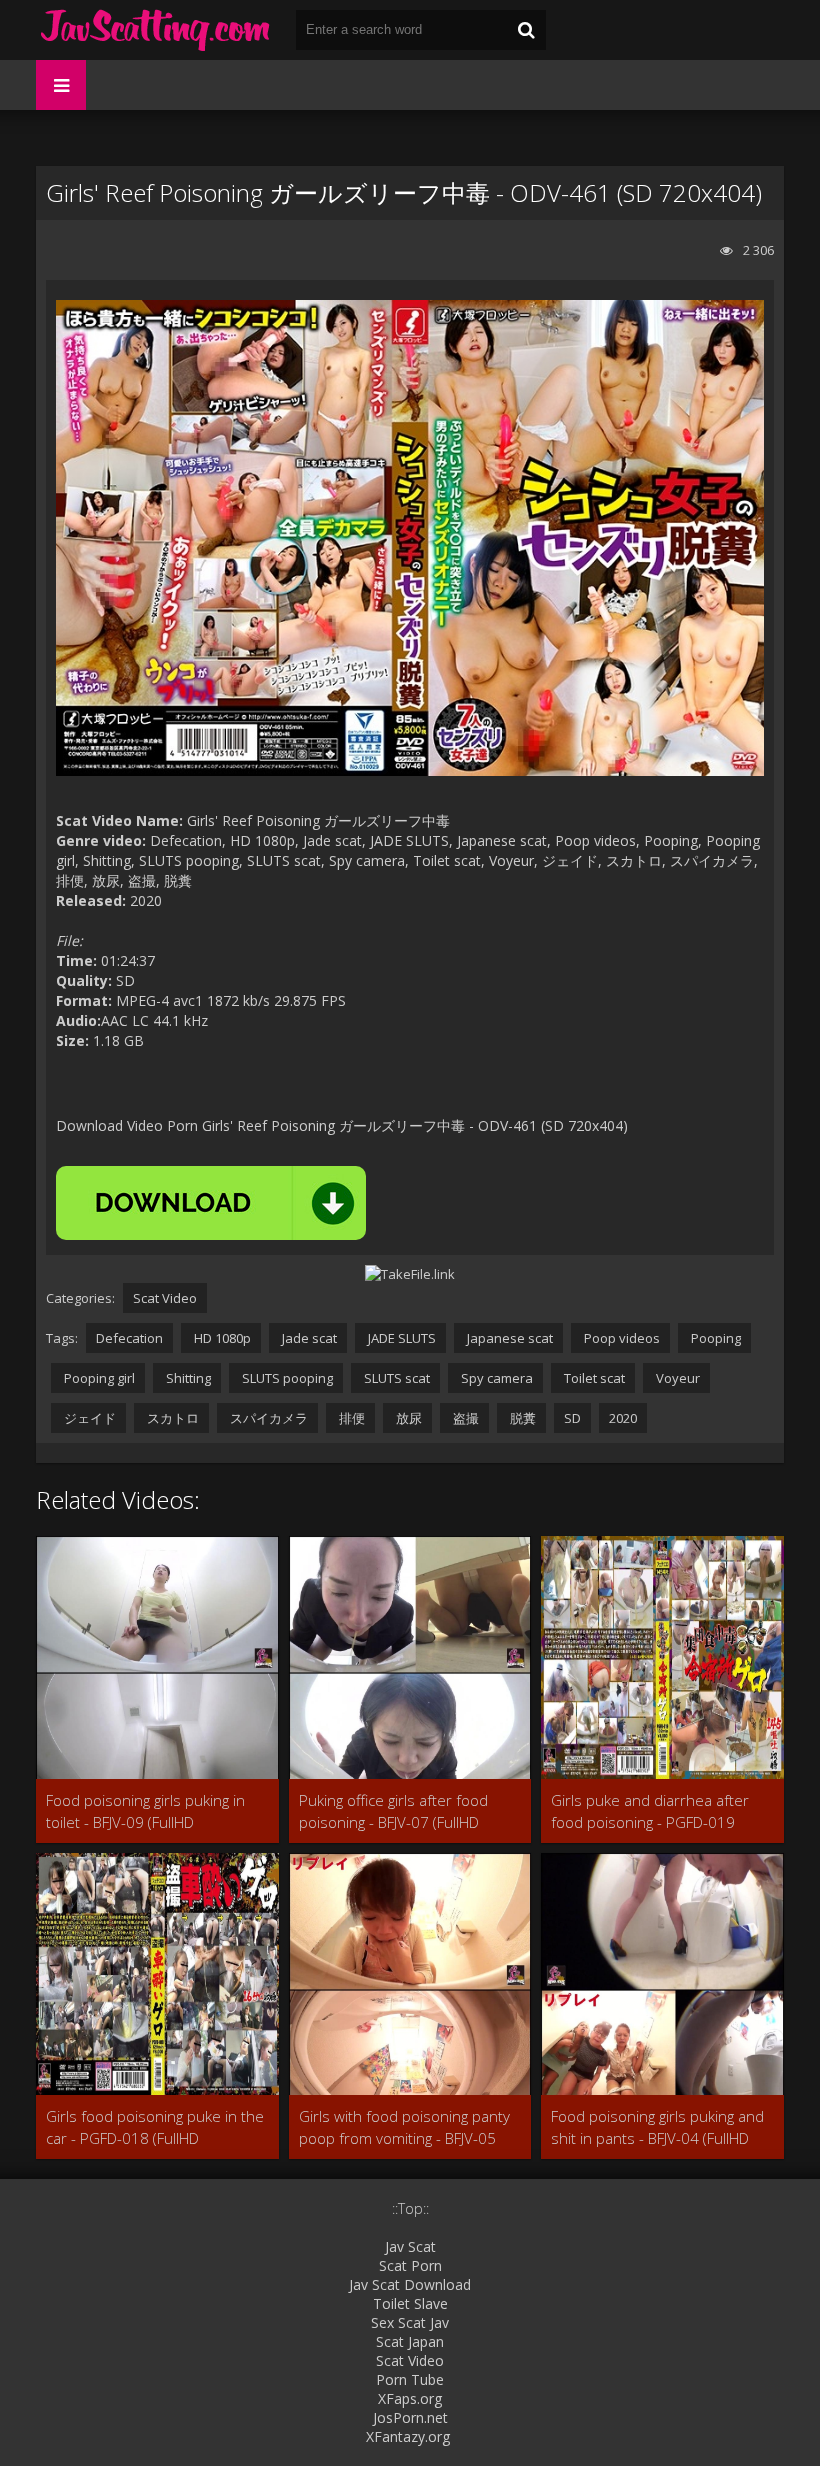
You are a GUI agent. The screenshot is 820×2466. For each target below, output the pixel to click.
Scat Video (165, 1298)
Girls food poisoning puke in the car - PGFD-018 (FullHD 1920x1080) (155, 2127)
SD (572, 1418)
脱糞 (521, 1418)
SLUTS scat (395, 1378)
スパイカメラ (267, 1418)
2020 (623, 1418)
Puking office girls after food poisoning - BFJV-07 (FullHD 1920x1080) (393, 1811)
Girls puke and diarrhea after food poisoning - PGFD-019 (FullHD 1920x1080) (650, 1811)
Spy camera (495, 1378)
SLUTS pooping (286, 1378)
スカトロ (171, 1418)
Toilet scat (593, 1378)
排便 (350, 1418)
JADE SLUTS (400, 1338)
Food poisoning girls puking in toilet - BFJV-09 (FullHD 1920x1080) (145, 1811)
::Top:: (410, 2208)
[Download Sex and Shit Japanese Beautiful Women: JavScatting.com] (156, 30)
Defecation (129, 1338)
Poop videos (620, 1338)
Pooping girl (98, 1378)
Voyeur (676, 1378)
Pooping (714, 1338)
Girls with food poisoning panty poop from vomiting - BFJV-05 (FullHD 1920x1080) (404, 2127)
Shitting (187, 1378)
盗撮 (464, 1418)
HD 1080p (221, 1338)
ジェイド (88, 1418)
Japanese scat (508, 1338)
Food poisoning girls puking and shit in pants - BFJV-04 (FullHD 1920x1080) (657, 2127)
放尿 (407, 1418)
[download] (211, 1203)
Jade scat (308, 1338)
